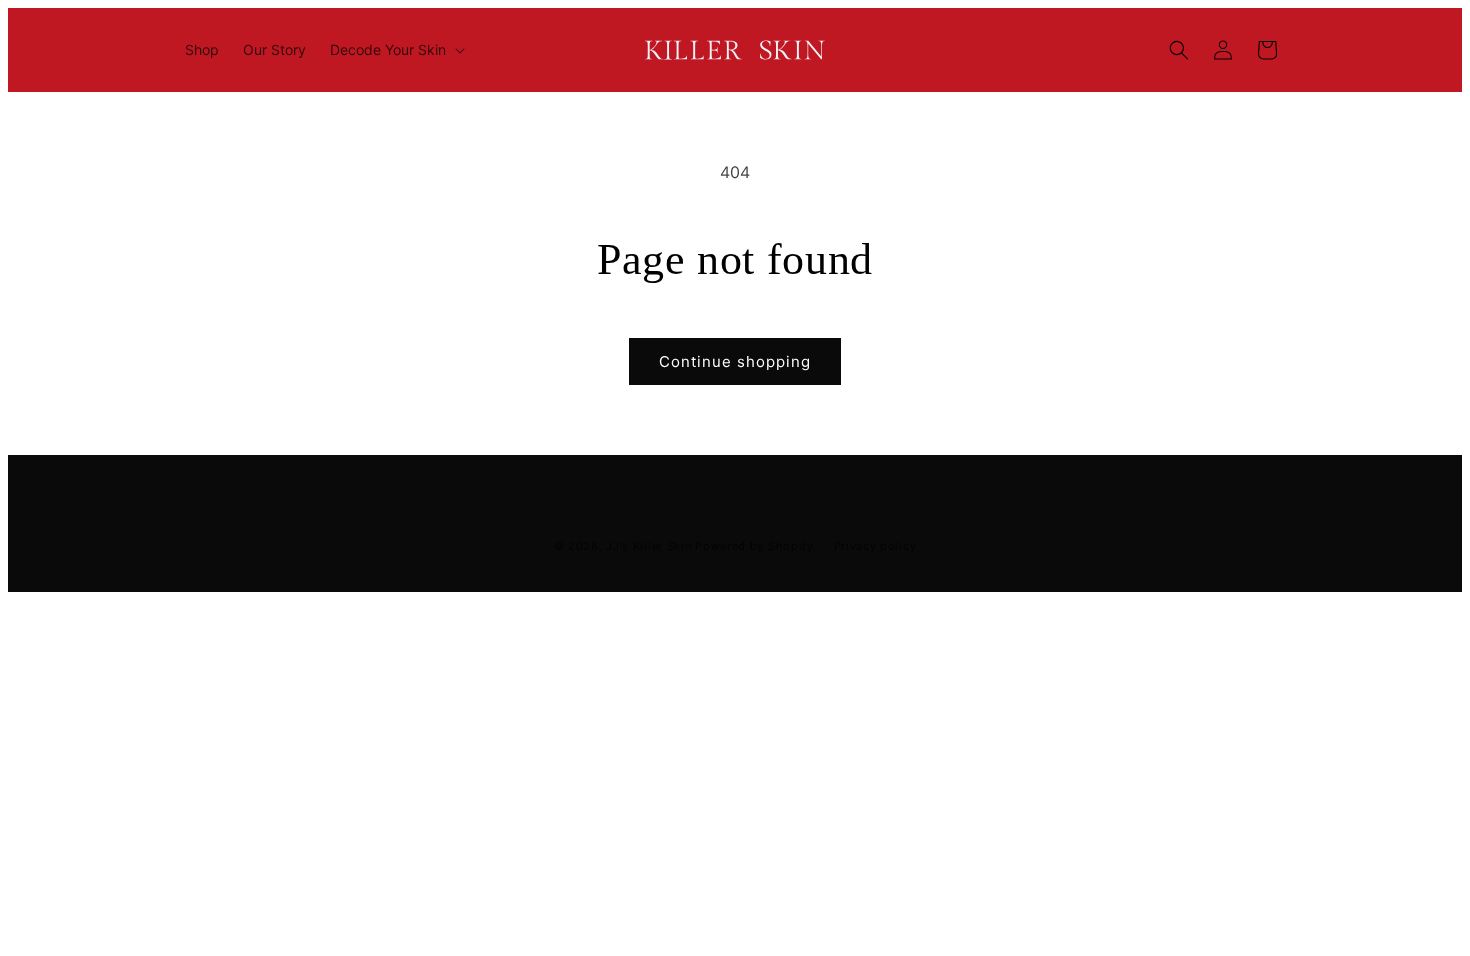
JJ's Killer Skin (648, 546)
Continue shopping (735, 361)
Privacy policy (875, 546)
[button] (395, 50)
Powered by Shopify (754, 546)
